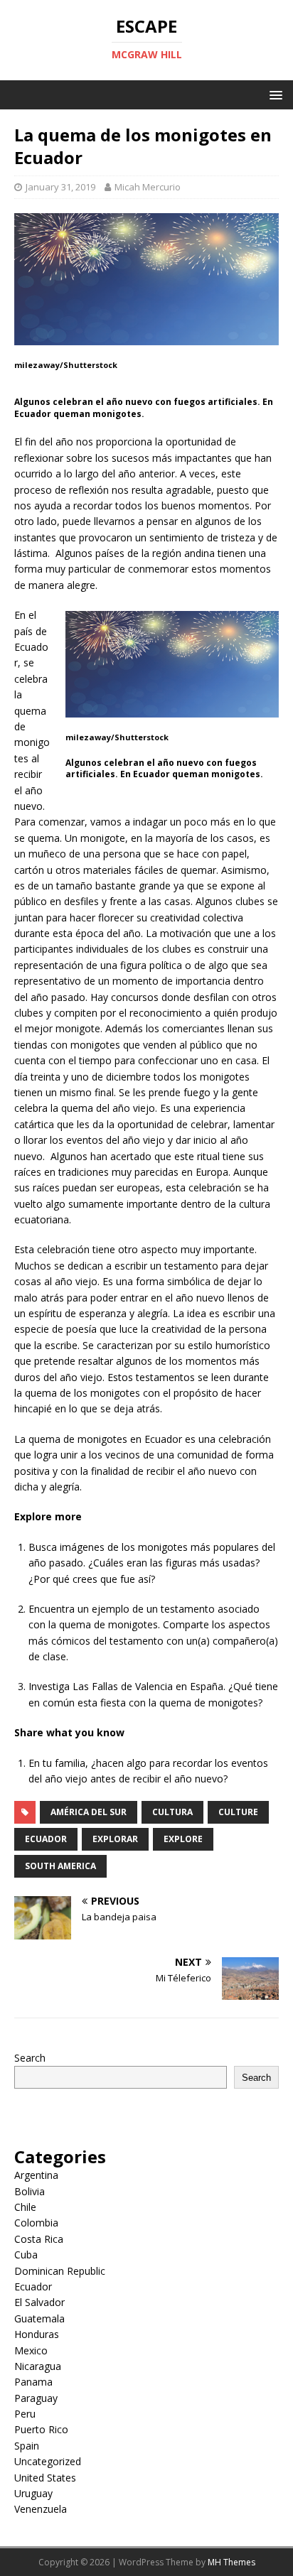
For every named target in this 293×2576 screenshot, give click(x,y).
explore (183, 1839)
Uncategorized (48, 2461)
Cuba (26, 2255)
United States (45, 2478)
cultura (172, 1812)
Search (30, 2058)
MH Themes (231, 2562)
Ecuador (46, 1839)
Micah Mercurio (148, 187)
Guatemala (39, 2318)
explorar (115, 1839)
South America (60, 1866)
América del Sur (89, 1812)
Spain (27, 2446)
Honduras (37, 2334)
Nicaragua (38, 2366)
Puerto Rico (41, 2429)
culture (238, 1812)
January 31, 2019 (60, 187)
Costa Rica (39, 2239)
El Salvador (39, 2302)
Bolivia (30, 2191)
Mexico (31, 2350)
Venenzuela (41, 2509)
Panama (33, 2382)
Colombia (36, 2223)
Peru (25, 2414)
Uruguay (33, 2493)
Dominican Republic (60, 2271)
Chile (25, 2207)
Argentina (36, 2175)
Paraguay (36, 2398)
